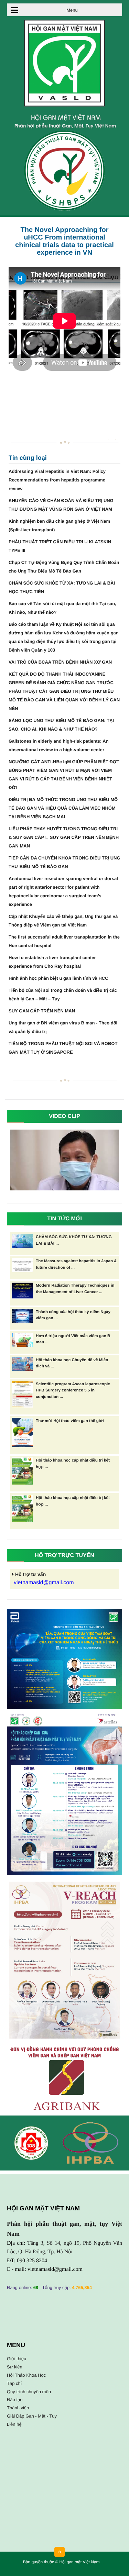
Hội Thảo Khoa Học (26, 2375)
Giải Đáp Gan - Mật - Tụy (32, 2416)
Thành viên (18, 2408)
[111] (64, 1659)
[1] (64, 1794)
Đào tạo (15, 2400)
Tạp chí (14, 2383)
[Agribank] (64, 2078)
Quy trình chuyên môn (29, 2392)
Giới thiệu (17, 2359)
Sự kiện (15, 2367)
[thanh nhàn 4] (64, 1960)
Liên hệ (14, 2424)
